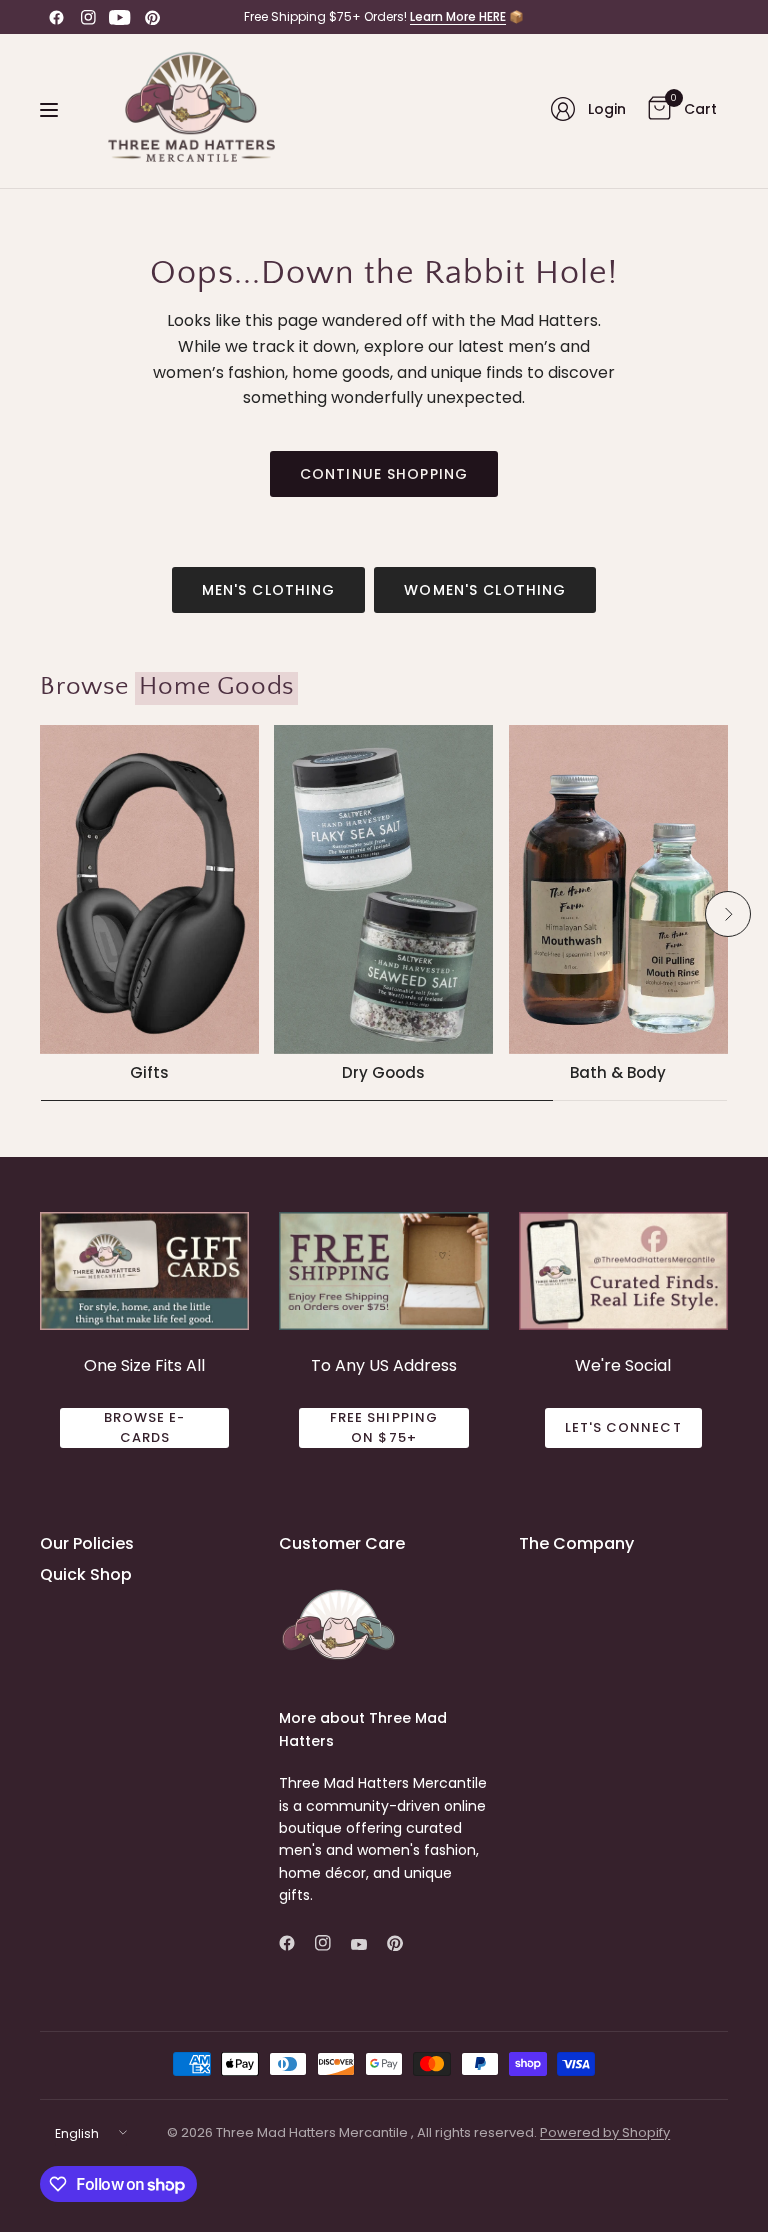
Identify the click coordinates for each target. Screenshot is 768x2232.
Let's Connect (623, 1427)
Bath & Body (618, 1073)
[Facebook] (56, 17)
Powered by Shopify (605, 2132)
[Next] (728, 914)
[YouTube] (120, 17)
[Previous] (40, 914)
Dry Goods (383, 1073)
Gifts (149, 1073)
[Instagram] (88, 17)
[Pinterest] (152, 17)
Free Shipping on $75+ (384, 1427)
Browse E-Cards (144, 1427)
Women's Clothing (485, 590)
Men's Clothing (269, 590)
